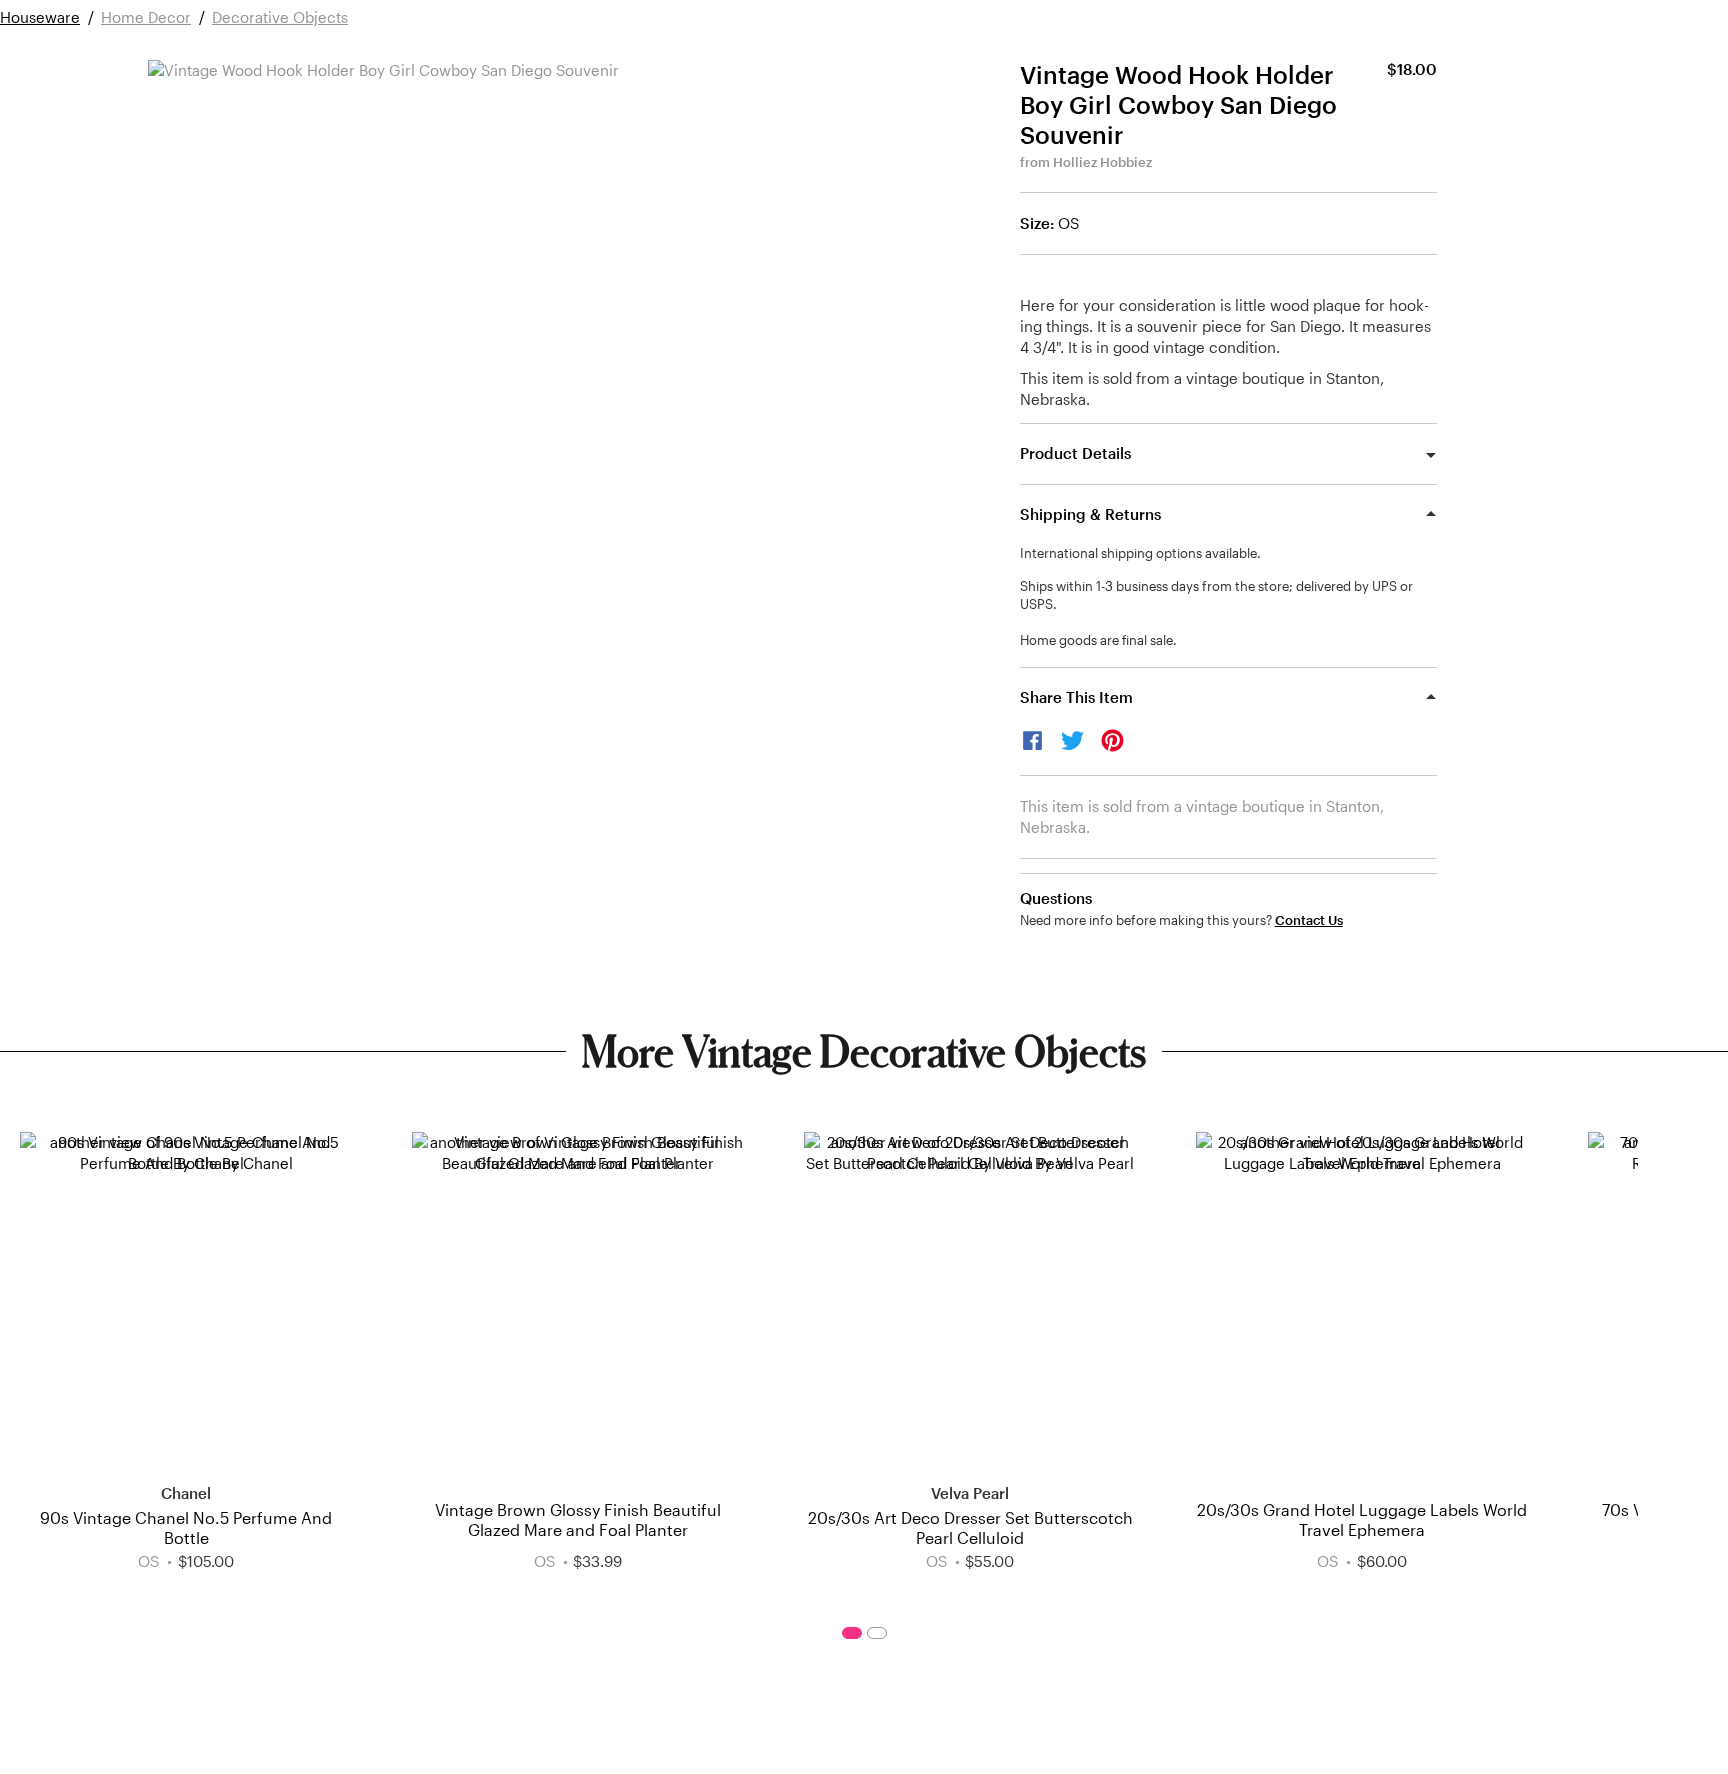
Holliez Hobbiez (1102, 162)
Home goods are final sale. (1098, 640)
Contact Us (1309, 920)
